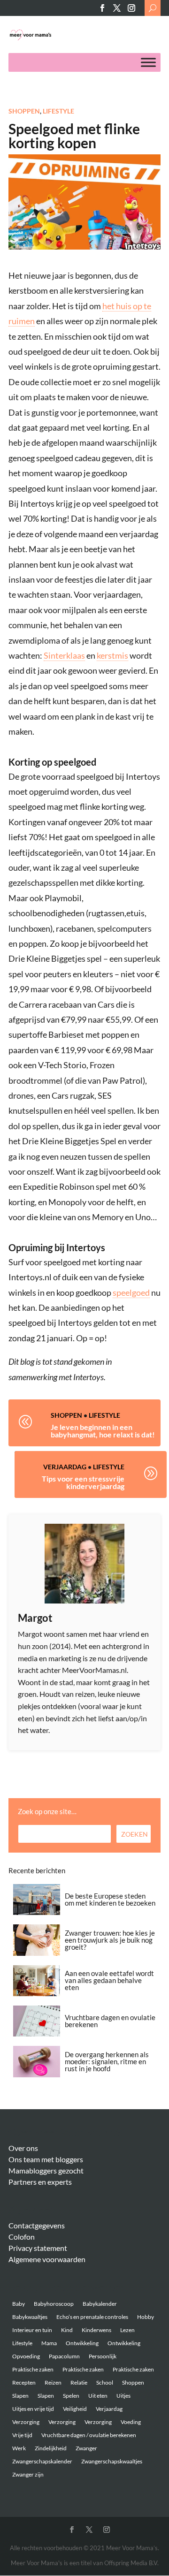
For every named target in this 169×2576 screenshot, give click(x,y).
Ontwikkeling (82, 2343)
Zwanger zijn (28, 2474)
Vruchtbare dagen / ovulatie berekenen (89, 2435)
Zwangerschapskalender (42, 2461)
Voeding (131, 2422)
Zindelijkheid (51, 2448)
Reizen (53, 2382)
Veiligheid (75, 2409)
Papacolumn (64, 2356)
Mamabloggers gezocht (46, 2170)
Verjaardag (65, 1467)
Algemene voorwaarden (47, 2259)
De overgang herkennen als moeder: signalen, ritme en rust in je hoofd (107, 2061)
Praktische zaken (33, 2369)
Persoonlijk (103, 2356)
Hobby (146, 2317)
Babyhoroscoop (54, 2304)
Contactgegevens (37, 2225)
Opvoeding (26, 2356)
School (105, 2382)
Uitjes (123, 2396)
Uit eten (98, 2396)
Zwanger (86, 2448)
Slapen (20, 2396)
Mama (49, 2343)
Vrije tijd (22, 2435)
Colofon (22, 2237)
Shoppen (24, 111)
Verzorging (26, 2422)
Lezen (127, 2330)
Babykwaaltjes (30, 2317)
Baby (19, 2304)
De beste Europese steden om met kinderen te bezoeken (110, 1899)
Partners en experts (40, 2182)
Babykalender (100, 2304)
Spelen (71, 2396)
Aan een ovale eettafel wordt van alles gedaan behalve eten (109, 1980)
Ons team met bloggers (46, 2159)
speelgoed (131, 1292)
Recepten (24, 2382)
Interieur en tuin (32, 2330)
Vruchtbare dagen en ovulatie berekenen (110, 2021)
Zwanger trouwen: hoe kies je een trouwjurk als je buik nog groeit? (110, 1940)
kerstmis (112, 655)
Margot (35, 1618)
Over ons (23, 2148)
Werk (19, 2448)
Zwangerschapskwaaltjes (112, 2461)
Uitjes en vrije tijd (33, 2409)
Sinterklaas (64, 655)
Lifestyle (58, 111)
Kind (67, 2330)
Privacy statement (38, 2248)
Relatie (79, 2382)
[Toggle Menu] (148, 63)
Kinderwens (96, 2330)
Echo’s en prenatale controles (92, 2317)
